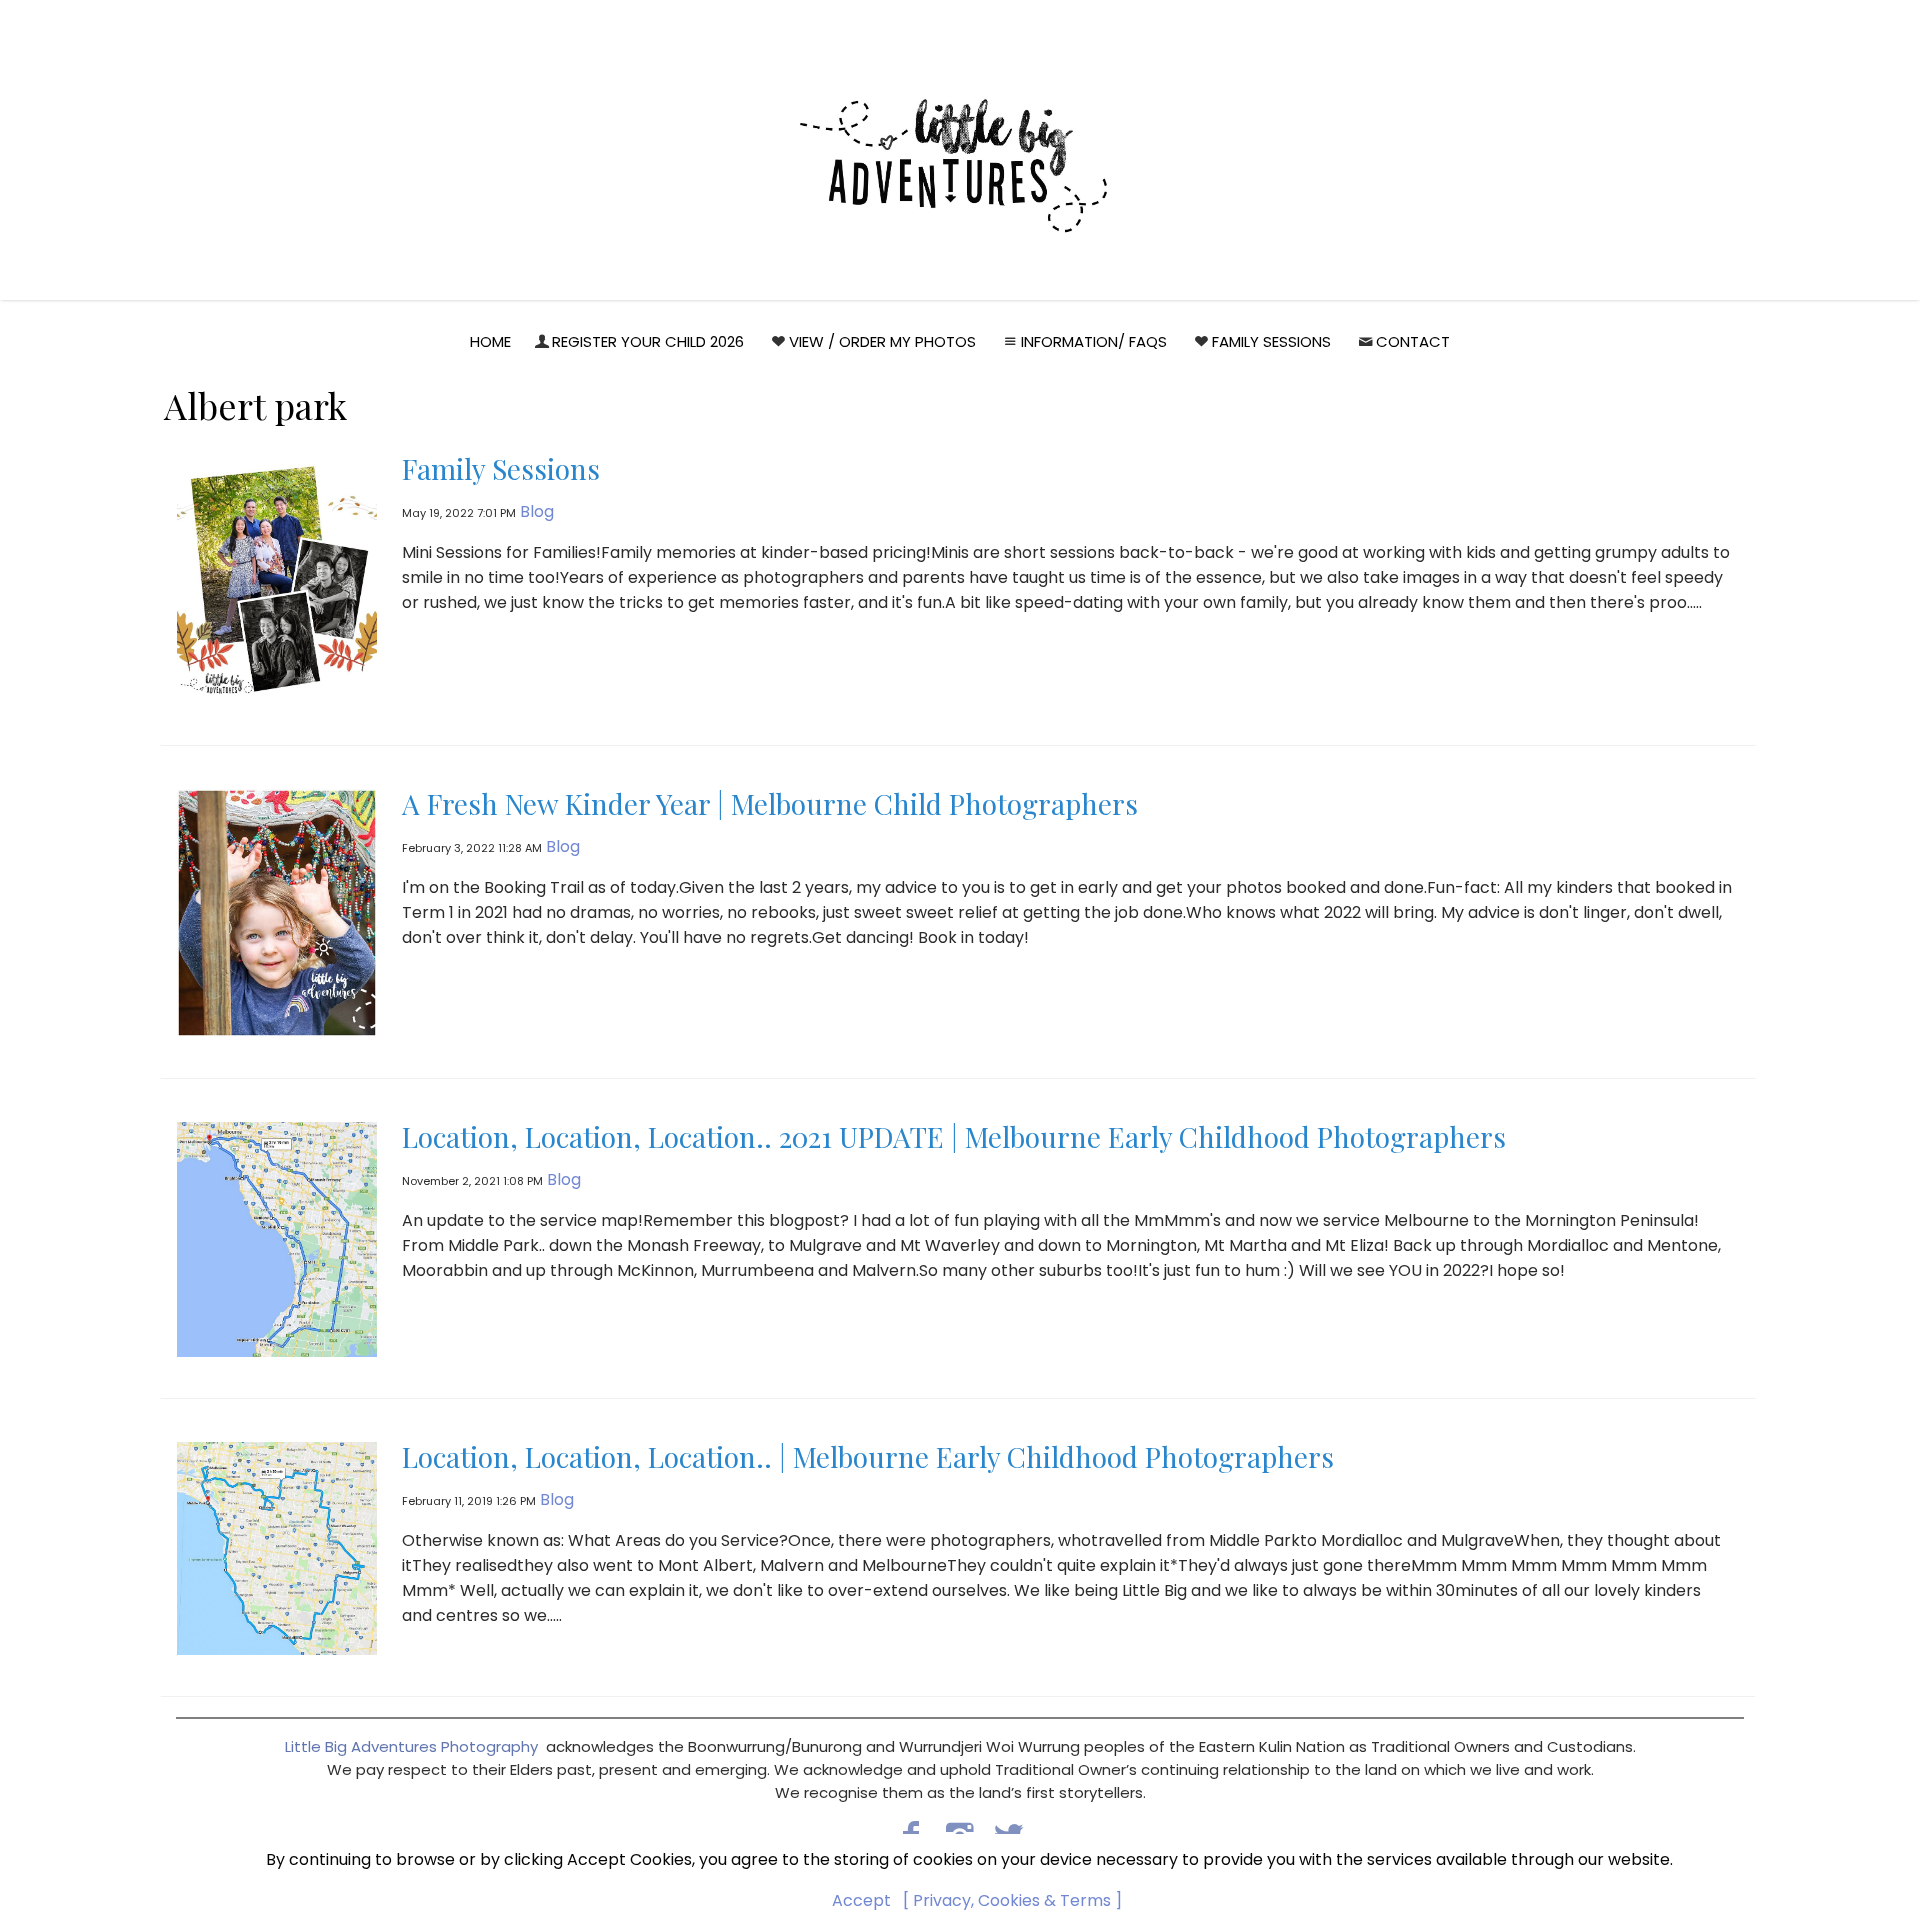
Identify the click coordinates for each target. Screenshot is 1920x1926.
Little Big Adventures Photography (411, 1746)
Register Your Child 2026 (648, 341)
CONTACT (1413, 341)
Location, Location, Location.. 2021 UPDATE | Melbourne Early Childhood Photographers (954, 1136)
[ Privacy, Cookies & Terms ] (1012, 1900)
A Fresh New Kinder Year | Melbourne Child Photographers (770, 803)
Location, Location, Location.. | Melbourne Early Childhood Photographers (868, 1456)
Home (490, 341)
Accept (861, 1900)
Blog (537, 511)
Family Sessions (1271, 341)
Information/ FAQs (1094, 341)
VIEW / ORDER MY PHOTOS (882, 341)
